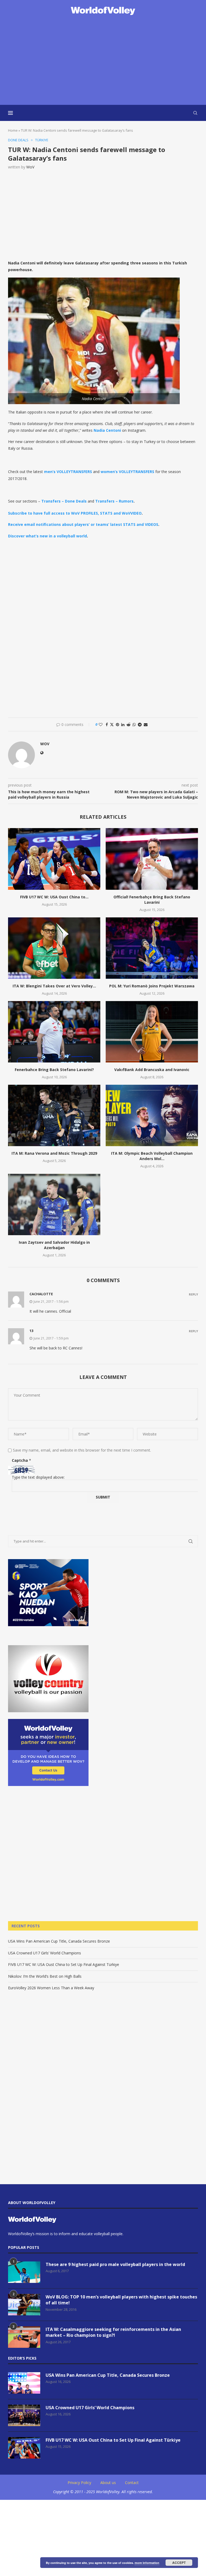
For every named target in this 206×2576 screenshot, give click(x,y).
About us (108, 2483)
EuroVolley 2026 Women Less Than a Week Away (51, 1988)
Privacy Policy (79, 2483)
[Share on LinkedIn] (123, 724)
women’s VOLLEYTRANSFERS (127, 472)
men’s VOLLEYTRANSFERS (68, 472)
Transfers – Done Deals (64, 501)
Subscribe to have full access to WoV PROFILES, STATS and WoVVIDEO (75, 513)
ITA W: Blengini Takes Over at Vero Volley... (54, 986)
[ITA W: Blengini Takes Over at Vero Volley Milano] (54, 948)
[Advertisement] (103, 61)
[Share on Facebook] (107, 724)
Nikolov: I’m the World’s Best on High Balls (45, 1976)
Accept (179, 2563)
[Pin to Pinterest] (117, 724)
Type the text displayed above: (38, 1477)
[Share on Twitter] (112, 724)
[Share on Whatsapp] (134, 724)
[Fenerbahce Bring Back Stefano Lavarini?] (54, 1032)
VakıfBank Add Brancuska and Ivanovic (152, 1070)
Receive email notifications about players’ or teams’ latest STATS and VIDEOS (83, 524)
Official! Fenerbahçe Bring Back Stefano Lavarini (152, 900)
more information (147, 2563)
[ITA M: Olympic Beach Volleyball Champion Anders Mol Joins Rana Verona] (152, 1115)
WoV (30, 167)
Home (13, 130)
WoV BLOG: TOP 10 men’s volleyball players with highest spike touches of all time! (121, 2300)
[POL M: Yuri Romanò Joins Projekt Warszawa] (152, 948)
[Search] (195, 113)
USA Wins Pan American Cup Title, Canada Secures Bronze (59, 1941)
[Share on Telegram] (140, 724)
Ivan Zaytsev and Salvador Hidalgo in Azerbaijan (54, 1245)
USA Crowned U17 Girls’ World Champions (45, 1953)
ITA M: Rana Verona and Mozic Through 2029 (54, 1153)
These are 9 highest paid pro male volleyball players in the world (115, 2264)
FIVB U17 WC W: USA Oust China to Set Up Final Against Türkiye (64, 1964)
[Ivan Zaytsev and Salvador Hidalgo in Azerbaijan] (54, 1204)
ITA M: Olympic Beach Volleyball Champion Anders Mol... (152, 1156)
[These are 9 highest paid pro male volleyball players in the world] (24, 2272)
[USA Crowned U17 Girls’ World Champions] (24, 2415)
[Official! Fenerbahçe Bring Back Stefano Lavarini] (152, 859)
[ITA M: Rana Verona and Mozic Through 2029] (54, 1115)
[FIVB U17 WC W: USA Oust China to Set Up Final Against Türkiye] (54, 859)
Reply (193, 1294)
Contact (132, 2483)
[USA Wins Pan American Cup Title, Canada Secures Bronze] (24, 2383)
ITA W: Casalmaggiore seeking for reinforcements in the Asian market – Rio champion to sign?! (113, 2332)
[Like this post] (101, 724)
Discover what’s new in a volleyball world (47, 536)
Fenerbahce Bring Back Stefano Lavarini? (54, 1070)
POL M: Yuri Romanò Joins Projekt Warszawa (152, 986)
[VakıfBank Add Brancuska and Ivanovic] (152, 1032)
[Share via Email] (146, 724)
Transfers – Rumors (114, 501)
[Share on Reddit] (128, 724)
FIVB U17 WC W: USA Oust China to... (54, 897)
